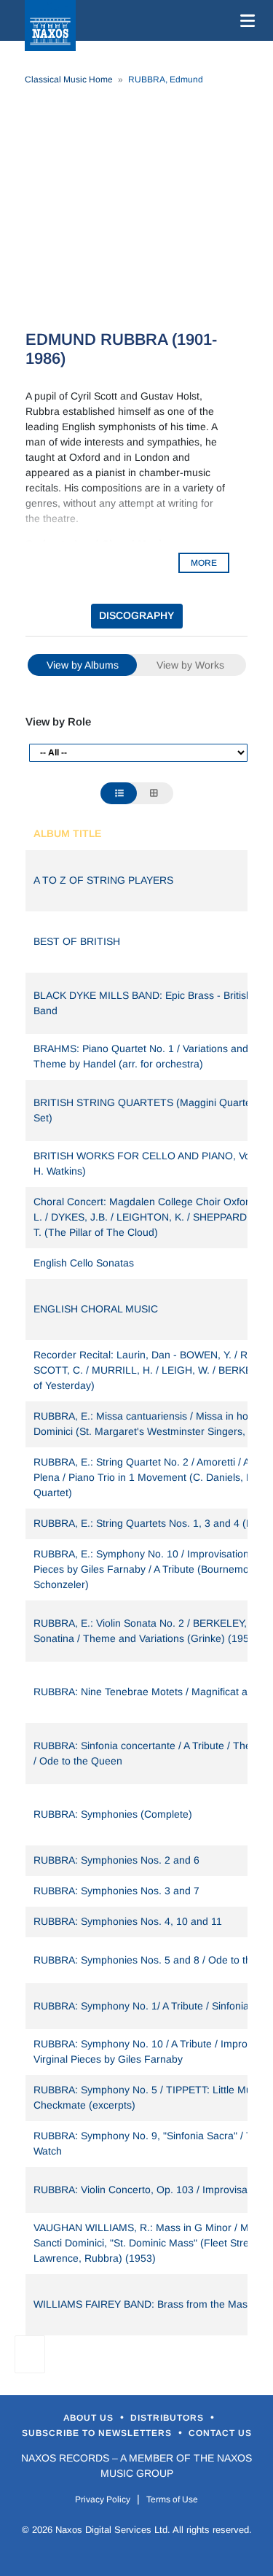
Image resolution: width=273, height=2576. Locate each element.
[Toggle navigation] (245, 20)
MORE (204, 563)
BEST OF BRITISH (77, 941)
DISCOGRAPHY (136, 615)
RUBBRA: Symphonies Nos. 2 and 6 (116, 1860)
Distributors (169, 2418)
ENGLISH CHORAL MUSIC (96, 1309)
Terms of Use (172, 2499)
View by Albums (83, 665)
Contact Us (220, 2433)
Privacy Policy (103, 2499)
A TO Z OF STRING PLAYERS (103, 880)
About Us (90, 2418)
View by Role (58, 721)
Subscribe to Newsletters (98, 2433)
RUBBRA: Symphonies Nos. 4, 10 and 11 (128, 1921)
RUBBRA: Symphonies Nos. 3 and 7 (116, 1891)
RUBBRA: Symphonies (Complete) (113, 1814)
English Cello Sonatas (84, 1263)
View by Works (190, 665)
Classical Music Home (69, 79)
